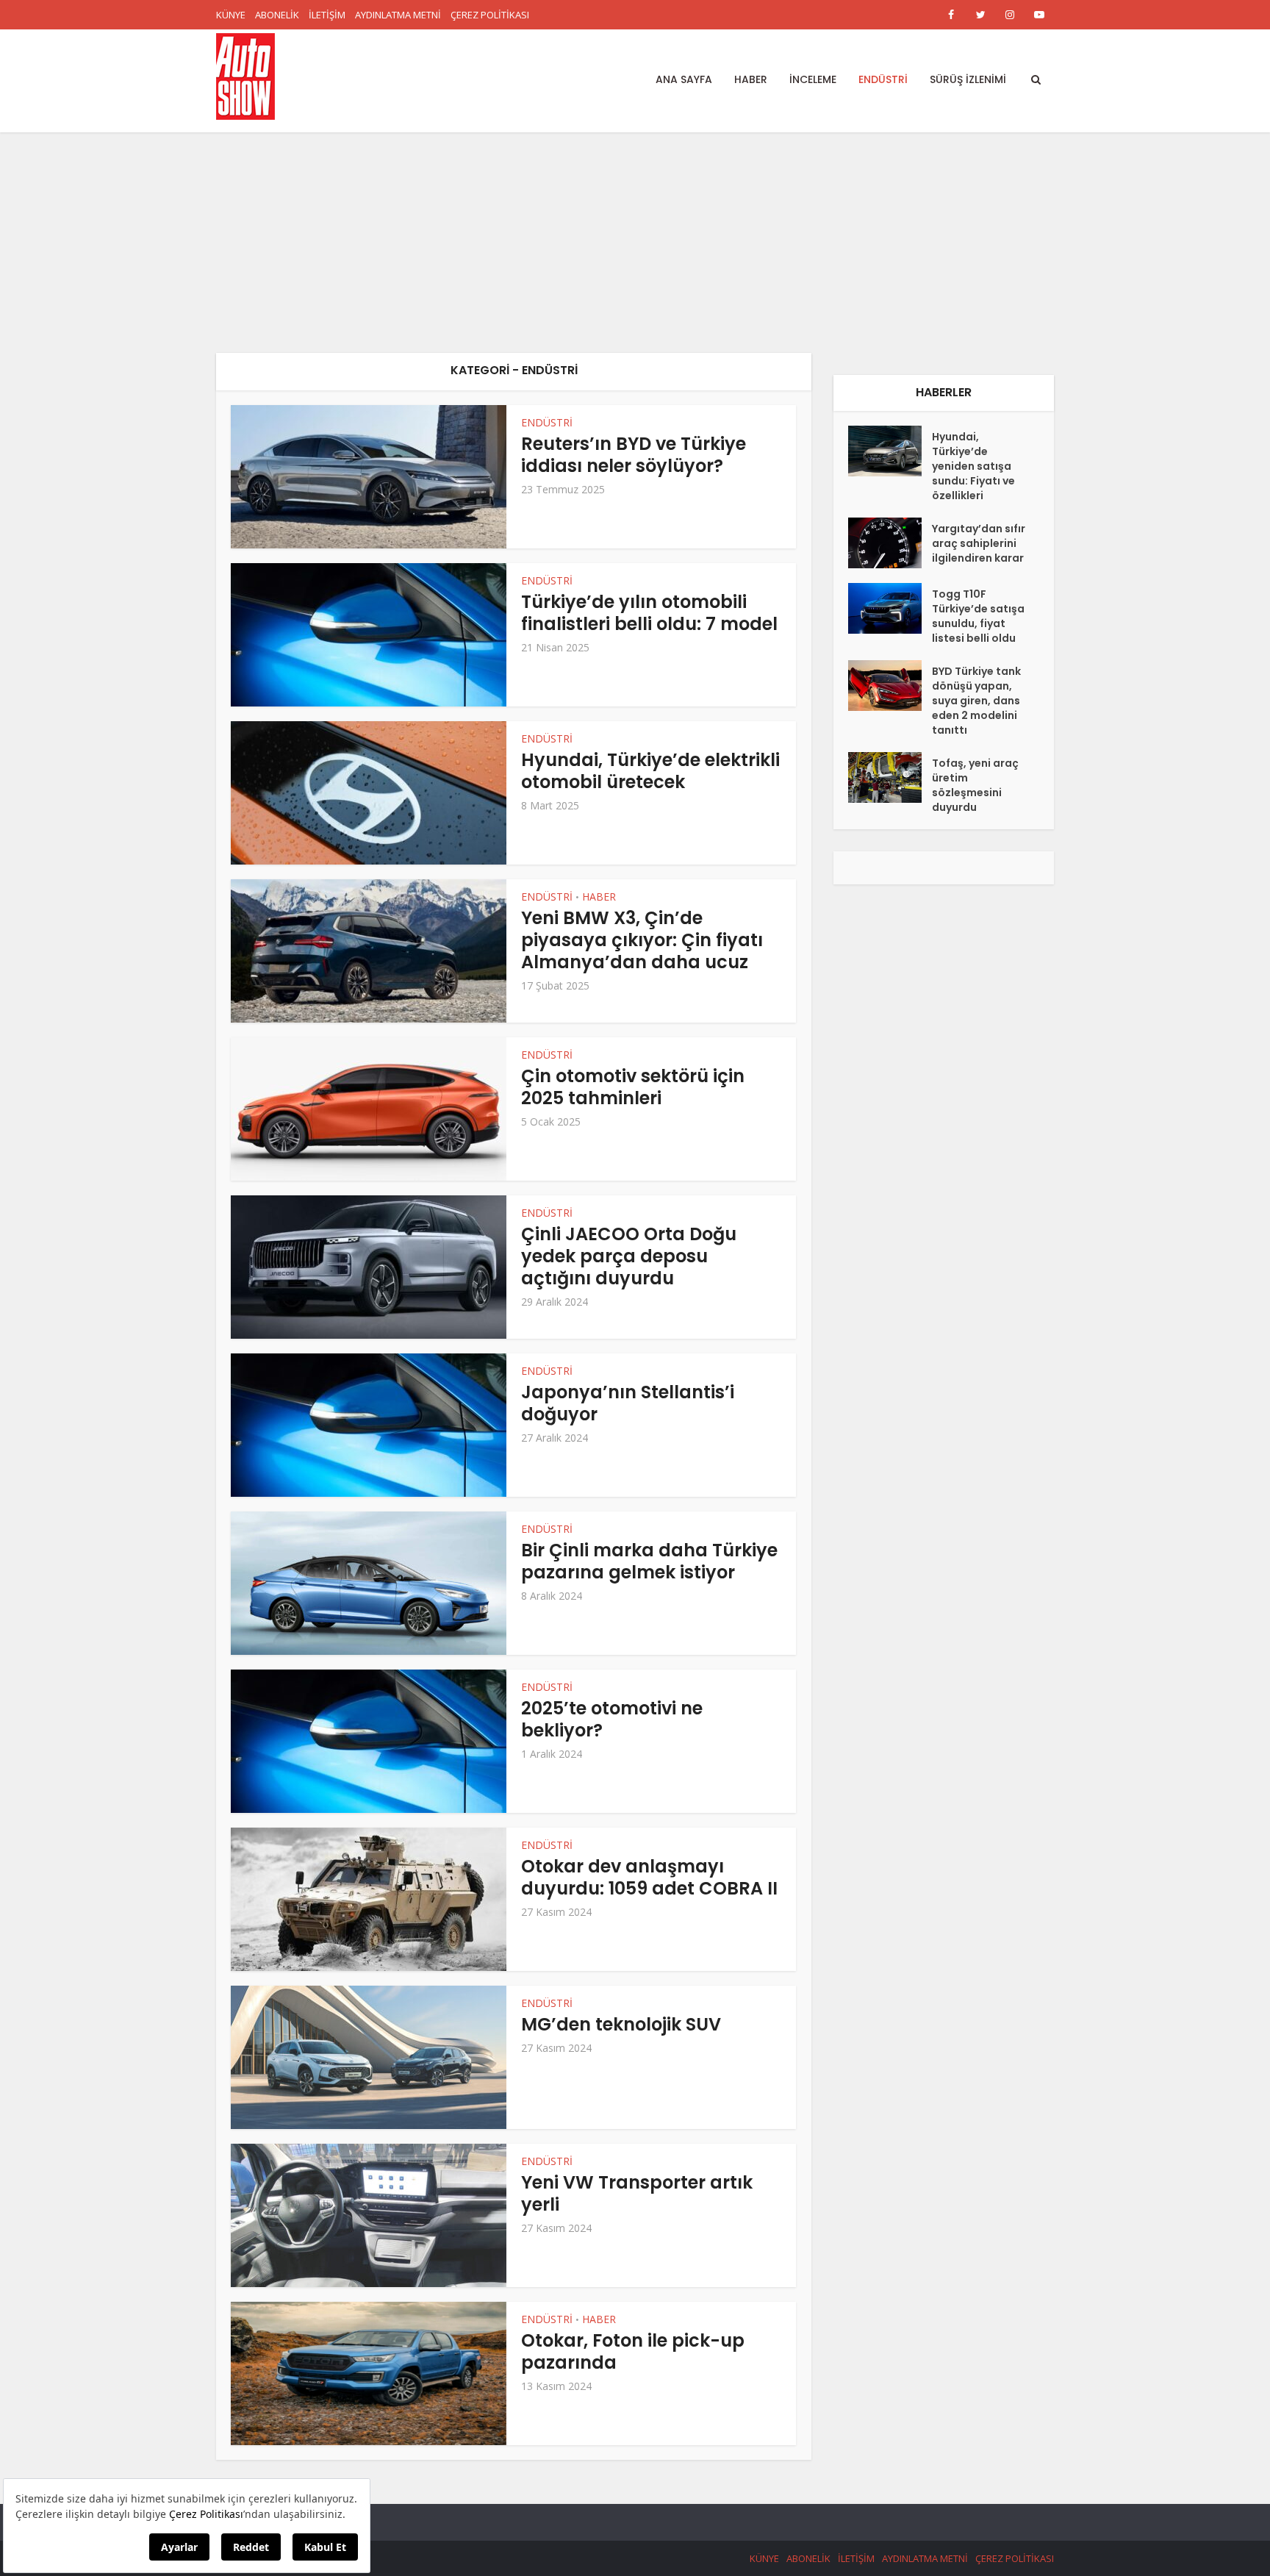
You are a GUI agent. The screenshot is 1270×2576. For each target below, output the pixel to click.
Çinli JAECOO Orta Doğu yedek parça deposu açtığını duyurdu (629, 1256)
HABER (751, 79)
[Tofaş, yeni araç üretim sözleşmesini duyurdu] (890, 777)
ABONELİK (277, 15)
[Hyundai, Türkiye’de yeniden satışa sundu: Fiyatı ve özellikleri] (890, 451)
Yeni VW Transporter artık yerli (637, 2193)
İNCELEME (813, 79)
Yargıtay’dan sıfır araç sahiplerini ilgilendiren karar (979, 543)
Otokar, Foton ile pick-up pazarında (633, 2351)
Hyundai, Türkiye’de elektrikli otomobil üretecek (650, 771)
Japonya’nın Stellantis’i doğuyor (628, 1403)
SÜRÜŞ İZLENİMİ (968, 79)
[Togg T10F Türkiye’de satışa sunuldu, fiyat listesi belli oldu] (890, 608)
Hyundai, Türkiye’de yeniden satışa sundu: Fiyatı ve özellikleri (973, 466)
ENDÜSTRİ (883, 79)
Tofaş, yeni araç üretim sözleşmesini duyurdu (975, 785)
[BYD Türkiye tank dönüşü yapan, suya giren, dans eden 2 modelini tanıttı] (890, 686)
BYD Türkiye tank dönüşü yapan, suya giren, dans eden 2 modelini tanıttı (976, 701)
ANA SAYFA (684, 79)
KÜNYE (231, 15)
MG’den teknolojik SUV (621, 2024)
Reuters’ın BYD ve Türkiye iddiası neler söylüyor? (634, 455)
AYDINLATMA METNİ (398, 15)
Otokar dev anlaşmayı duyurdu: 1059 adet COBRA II (649, 1877)
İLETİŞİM (327, 15)
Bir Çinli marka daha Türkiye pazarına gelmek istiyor (649, 1561)
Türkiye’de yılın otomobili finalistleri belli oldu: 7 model (649, 613)
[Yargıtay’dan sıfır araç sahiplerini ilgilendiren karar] (890, 543)
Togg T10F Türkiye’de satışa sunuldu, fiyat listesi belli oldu (978, 616)
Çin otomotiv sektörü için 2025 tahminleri (633, 1087)
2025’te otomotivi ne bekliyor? (612, 1719)
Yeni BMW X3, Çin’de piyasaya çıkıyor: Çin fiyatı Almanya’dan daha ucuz (642, 940)
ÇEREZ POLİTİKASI (490, 15)
